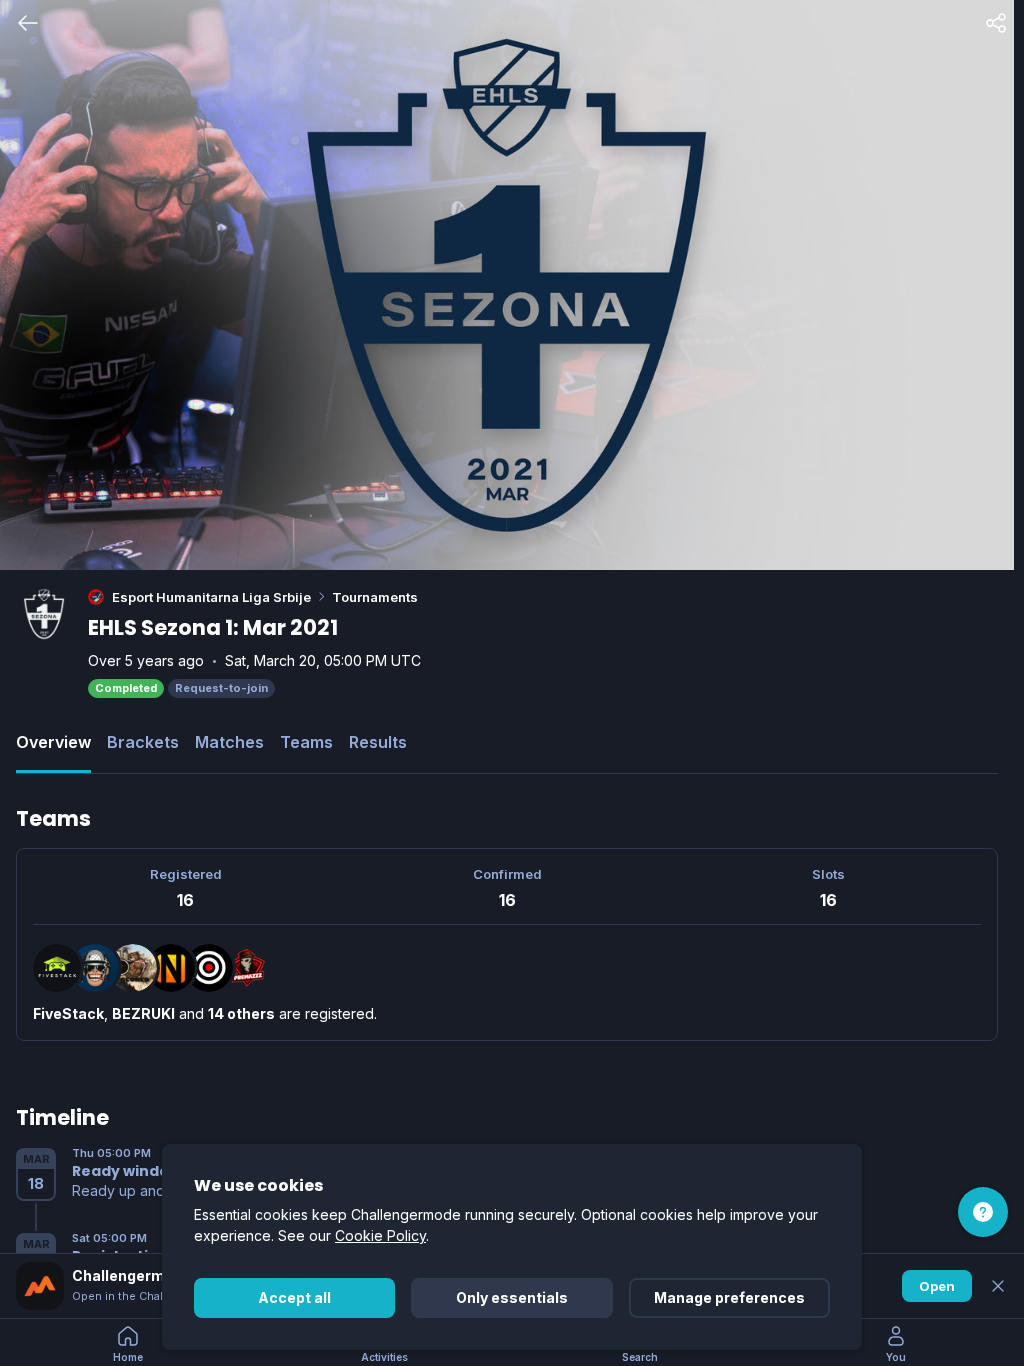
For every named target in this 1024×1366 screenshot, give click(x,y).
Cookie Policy (380, 1235)
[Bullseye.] (209, 968)
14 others (241, 1013)
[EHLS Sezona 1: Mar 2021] (44, 614)
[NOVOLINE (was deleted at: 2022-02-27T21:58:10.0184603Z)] (171, 968)
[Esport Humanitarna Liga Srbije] (96, 597)
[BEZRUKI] (95, 968)
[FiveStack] (57, 968)
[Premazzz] (247, 968)
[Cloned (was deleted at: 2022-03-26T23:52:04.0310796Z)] (133, 968)
